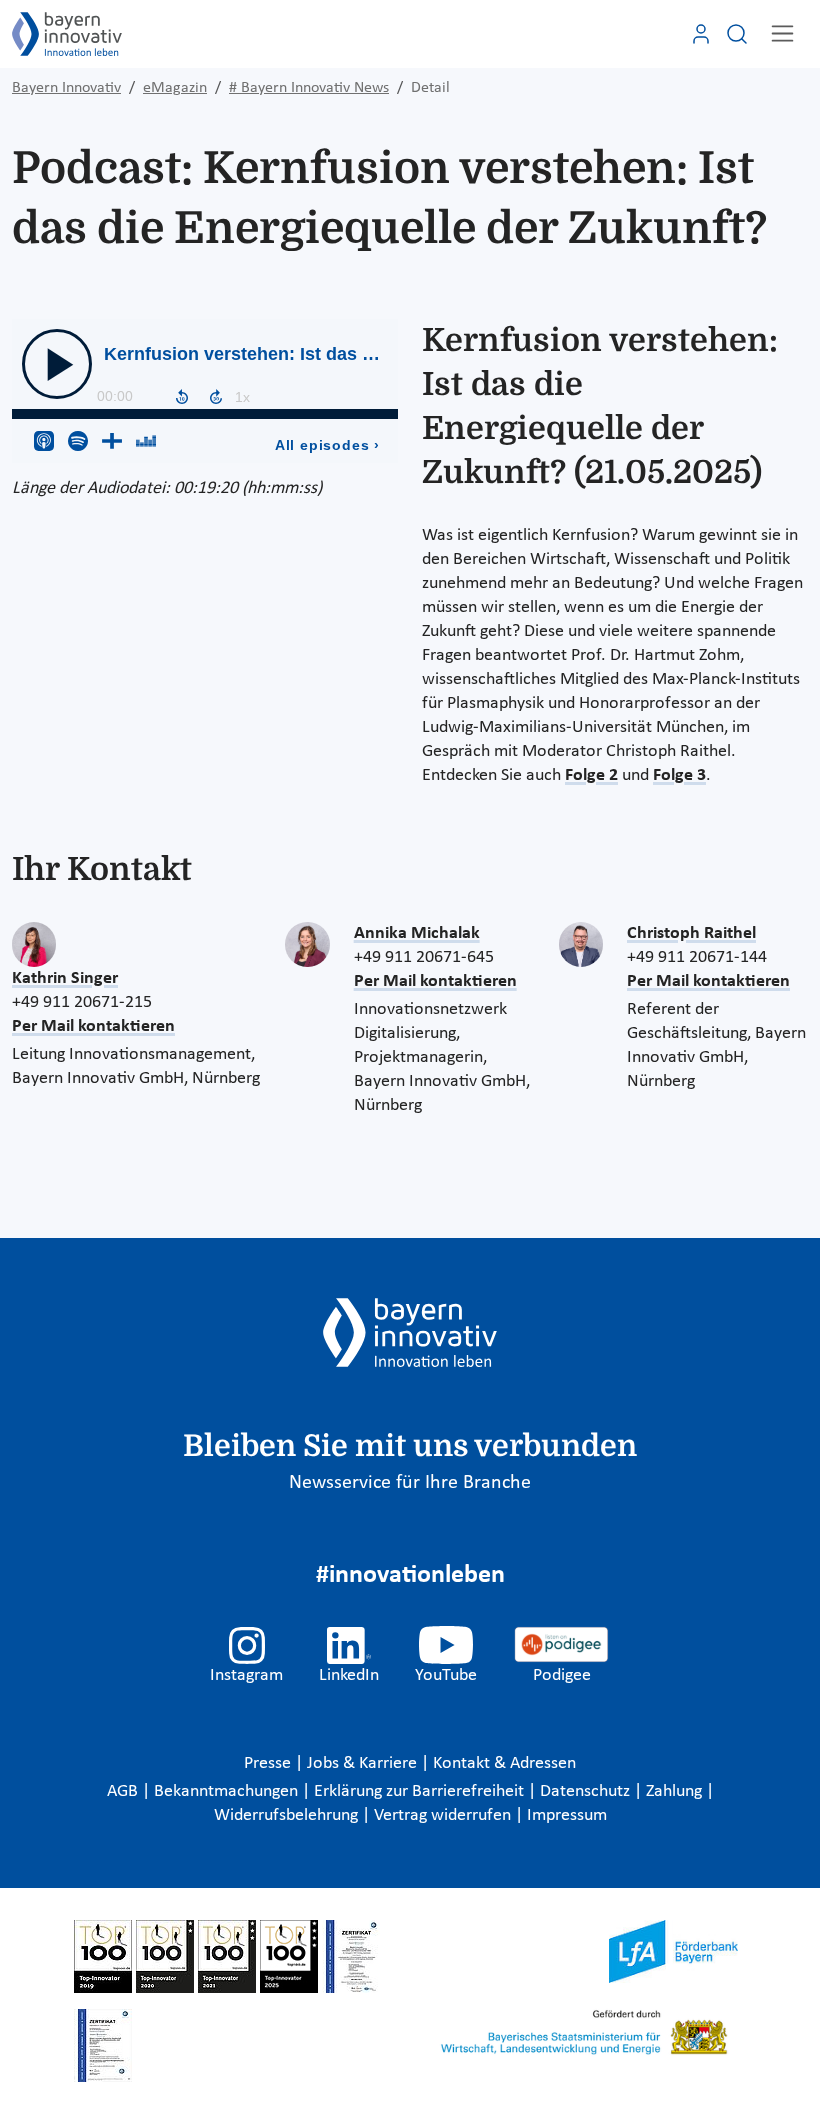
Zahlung (676, 1791)
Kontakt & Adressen (504, 1763)
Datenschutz (587, 1791)
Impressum (567, 1815)
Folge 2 (591, 775)
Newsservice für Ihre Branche (410, 1483)
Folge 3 (679, 775)
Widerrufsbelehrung (288, 1815)
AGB (124, 1791)
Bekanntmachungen (228, 1791)
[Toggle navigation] (782, 33)
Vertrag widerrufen (444, 1815)
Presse (269, 1763)
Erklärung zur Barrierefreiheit (421, 1791)
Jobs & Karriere (364, 1763)
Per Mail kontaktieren (93, 1026)
